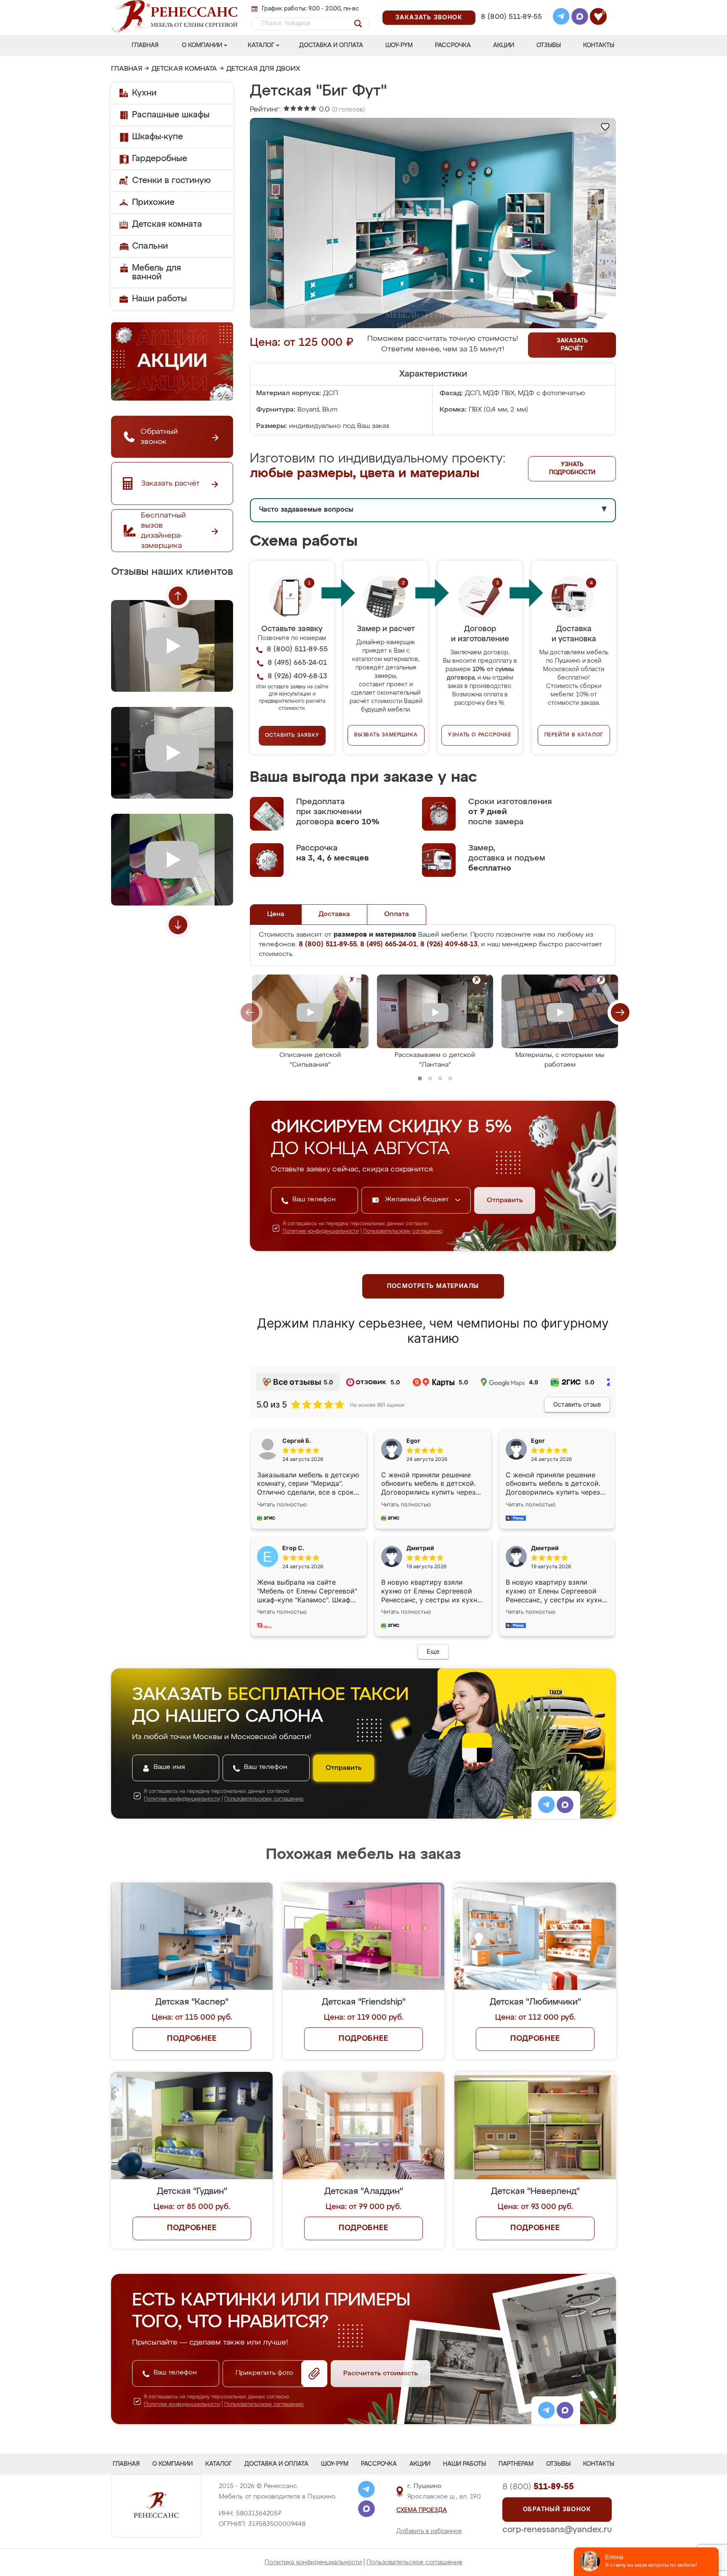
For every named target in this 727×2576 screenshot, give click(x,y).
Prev (178, 596)
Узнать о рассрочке (480, 735)
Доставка (334, 914)
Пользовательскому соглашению (403, 1232)
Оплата (397, 914)
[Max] (580, 18)
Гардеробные (160, 159)
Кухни (144, 93)
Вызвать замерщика (386, 735)
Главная (145, 45)
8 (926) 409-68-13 (511, 28)
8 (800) (538, 2487)
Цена (276, 914)
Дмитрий (545, 1548)
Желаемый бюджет (418, 1200)
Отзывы (549, 45)
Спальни (150, 246)
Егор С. (293, 1548)
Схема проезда (422, 2510)
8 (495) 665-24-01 (511, 6)
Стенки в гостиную (171, 181)
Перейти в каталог (574, 735)
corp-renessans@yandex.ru (557, 2530)
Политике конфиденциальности (321, 1232)
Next (178, 925)
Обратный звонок (557, 2510)
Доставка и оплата (331, 45)
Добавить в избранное (429, 2531)
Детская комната (184, 69)
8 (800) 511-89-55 (511, 17)
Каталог (261, 45)
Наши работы (159, 299)
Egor (538, 1441)
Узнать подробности (572, 469)
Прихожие (153, 202)
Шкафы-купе (158, 137)
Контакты (599, 45)
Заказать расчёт (572, 345)
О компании (202, 45)
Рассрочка (453, 45)
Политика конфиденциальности (313, 2562)
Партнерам (516, 2464)
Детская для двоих (263, 69)
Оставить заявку (292, 736)
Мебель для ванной (157, 272)
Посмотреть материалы (433, 1286)
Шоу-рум (399, 45)
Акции (504, 45)
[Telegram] (561, 18)
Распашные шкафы (171, 115)
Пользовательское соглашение (414, 2562)
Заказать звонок (429, 18)
